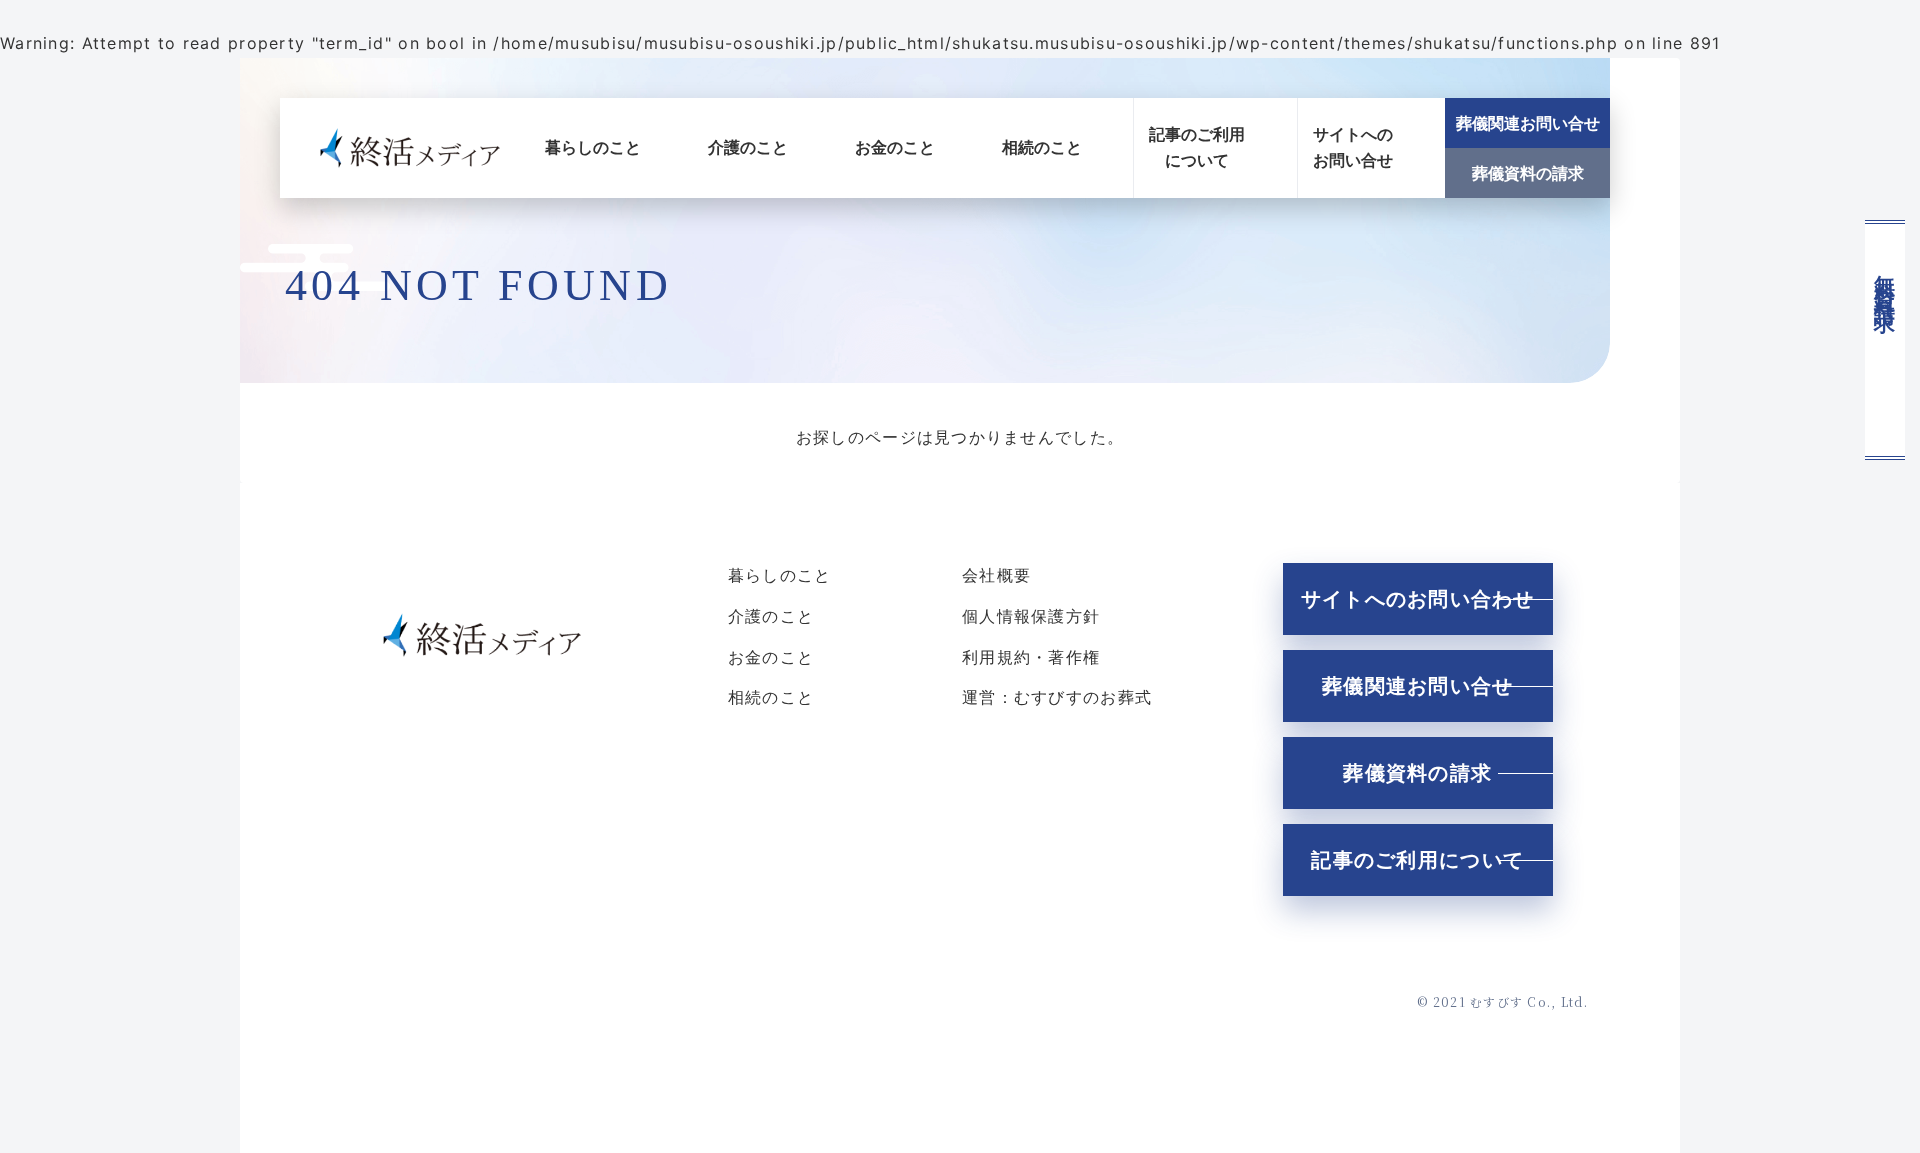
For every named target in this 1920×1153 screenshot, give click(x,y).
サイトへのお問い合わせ (1418, 599)
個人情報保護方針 (1031, 616)
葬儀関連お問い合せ (1528, 123)
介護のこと (748, 147)
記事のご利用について (1197, 147)
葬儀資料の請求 (1528, 173)
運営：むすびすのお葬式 (1057, 697)
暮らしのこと (593, 147)
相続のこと (1042, 147)
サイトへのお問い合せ (1353, 147)
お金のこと (895, 147)
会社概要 (996, 575)
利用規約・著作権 (1031, 657)
